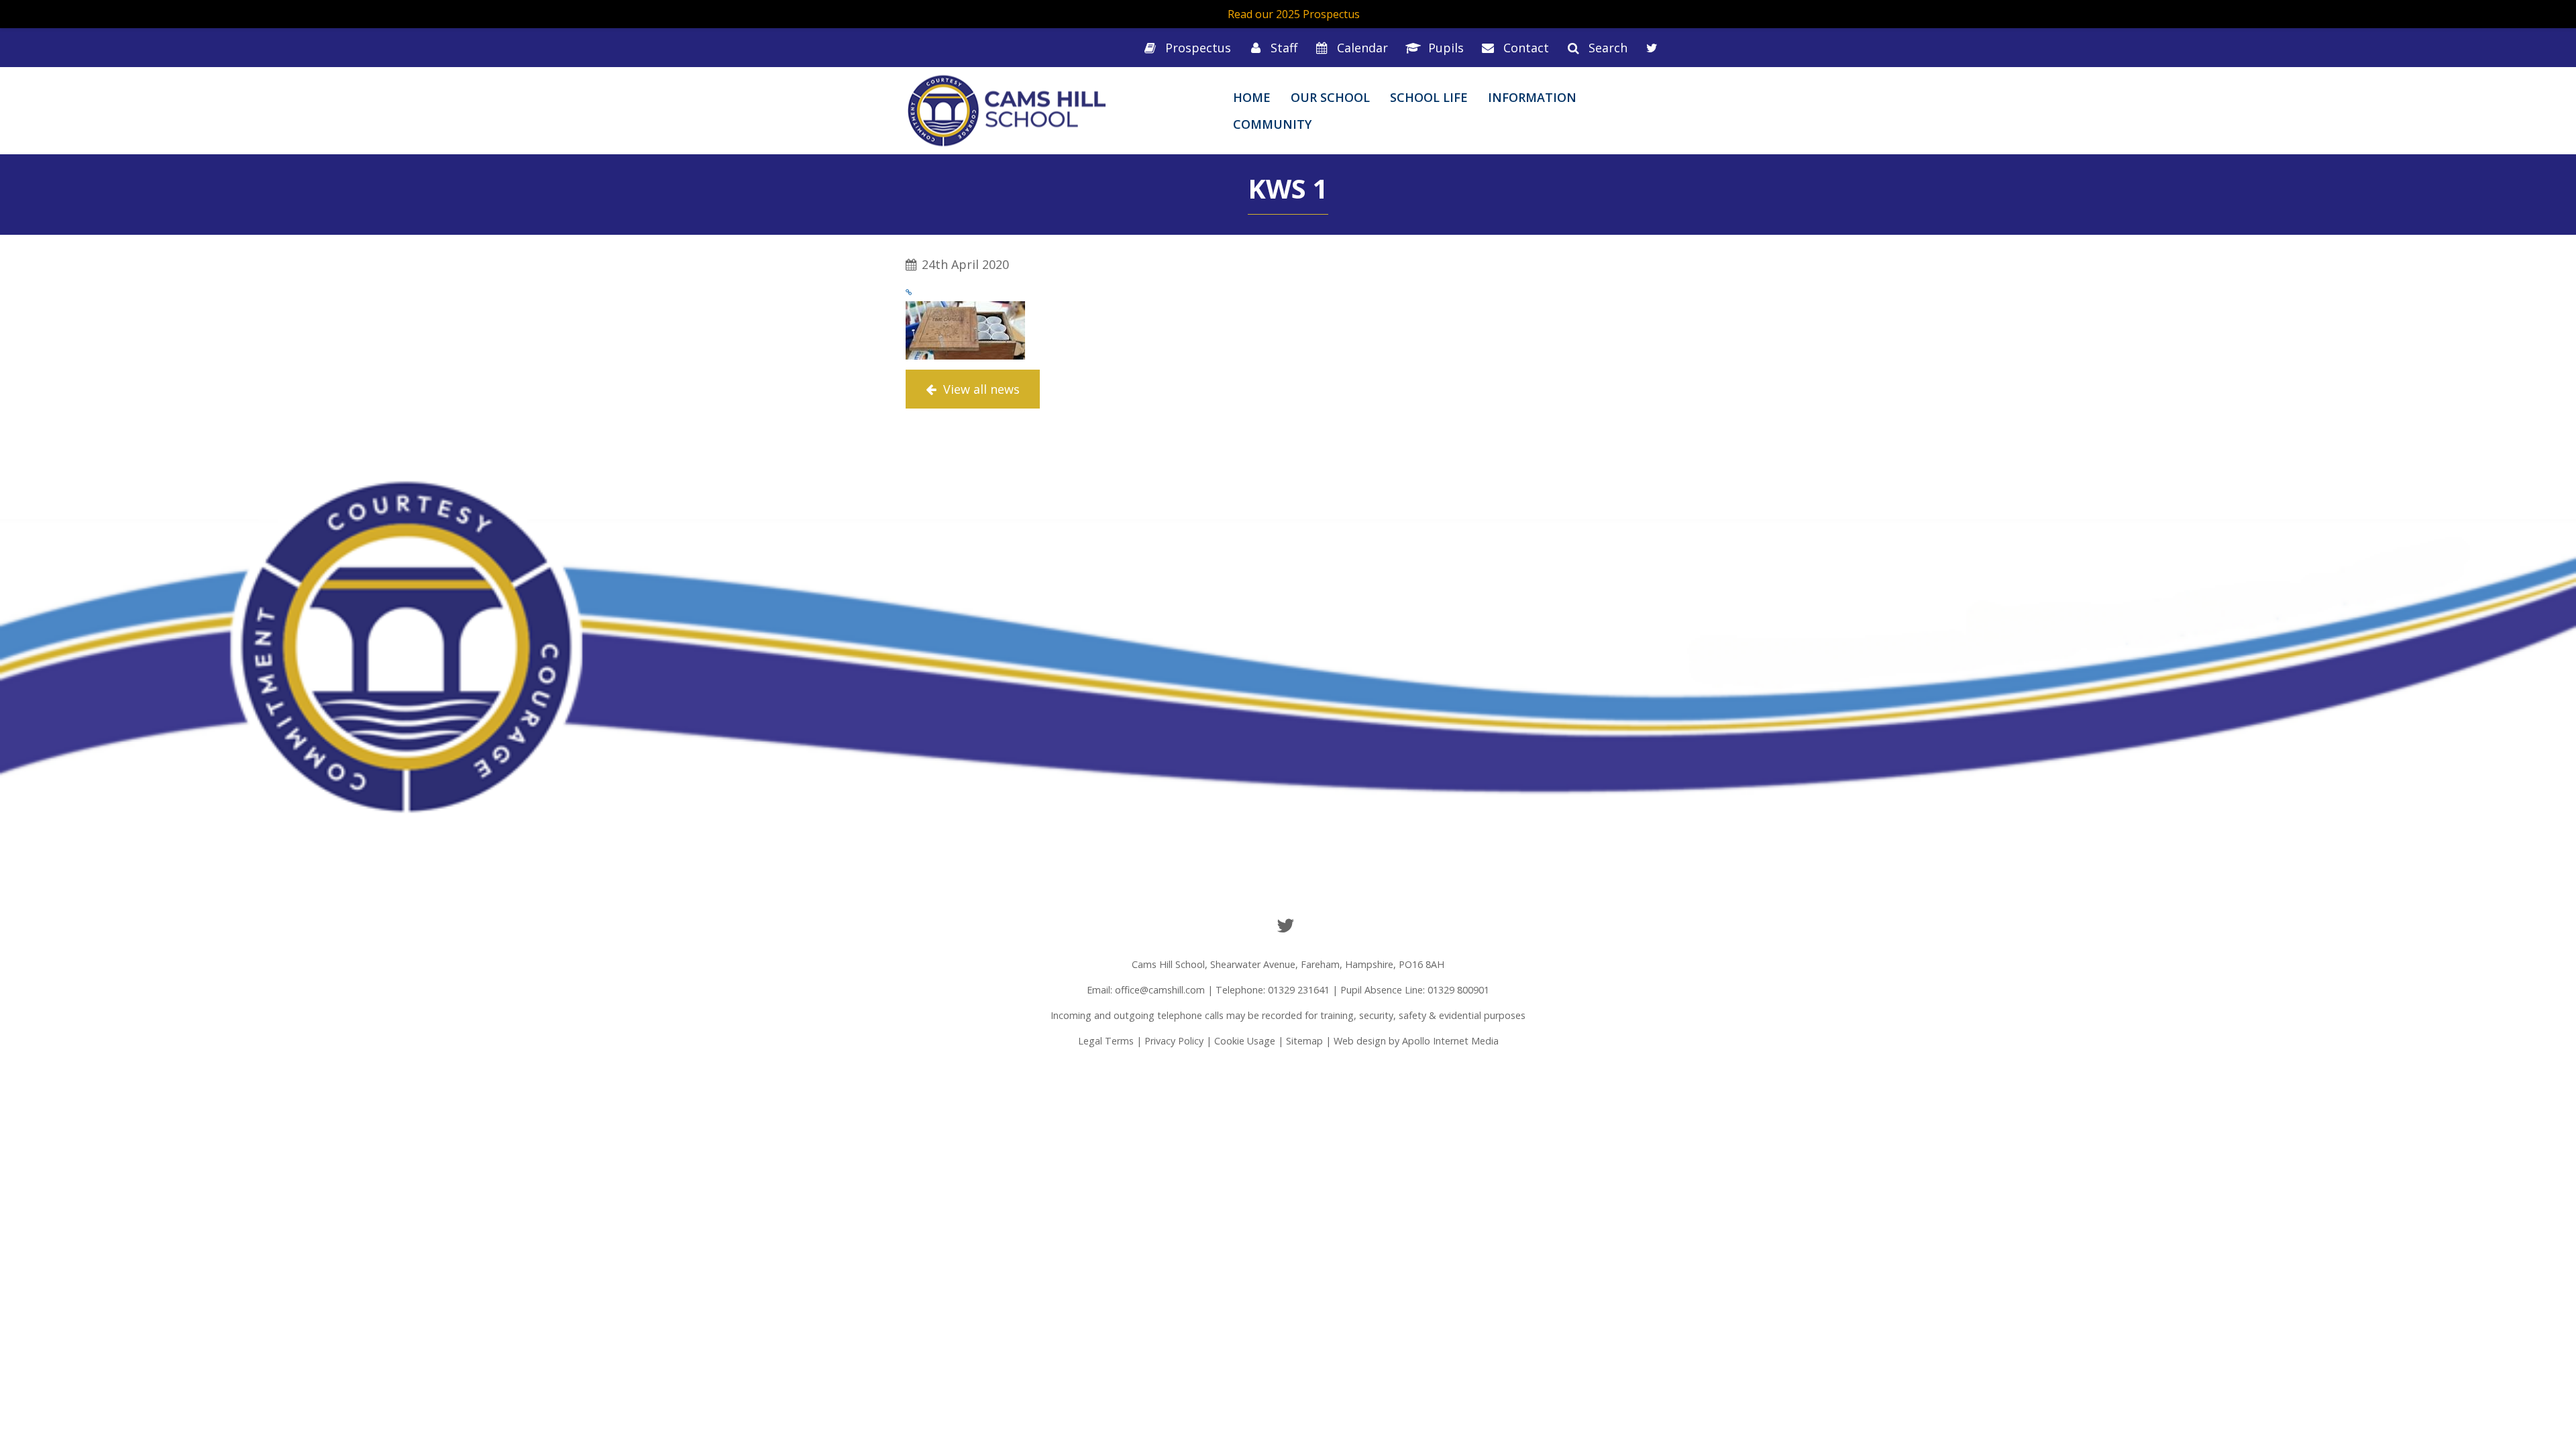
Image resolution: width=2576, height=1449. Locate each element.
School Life (1429, 97)
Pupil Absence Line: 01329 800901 (1415, 990)
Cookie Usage (1245, 1041)
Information (1532, 97)
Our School (1330, 97)
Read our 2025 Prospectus (1294, 14)
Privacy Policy (1174, 1041)
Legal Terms (1106, 1041)
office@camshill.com (1160, 990)
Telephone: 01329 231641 (1273, 990)
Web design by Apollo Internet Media (1416, 1041)
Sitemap (1304, 1041)
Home (1252, 97)
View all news (980, 389)
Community (1272, 124)
